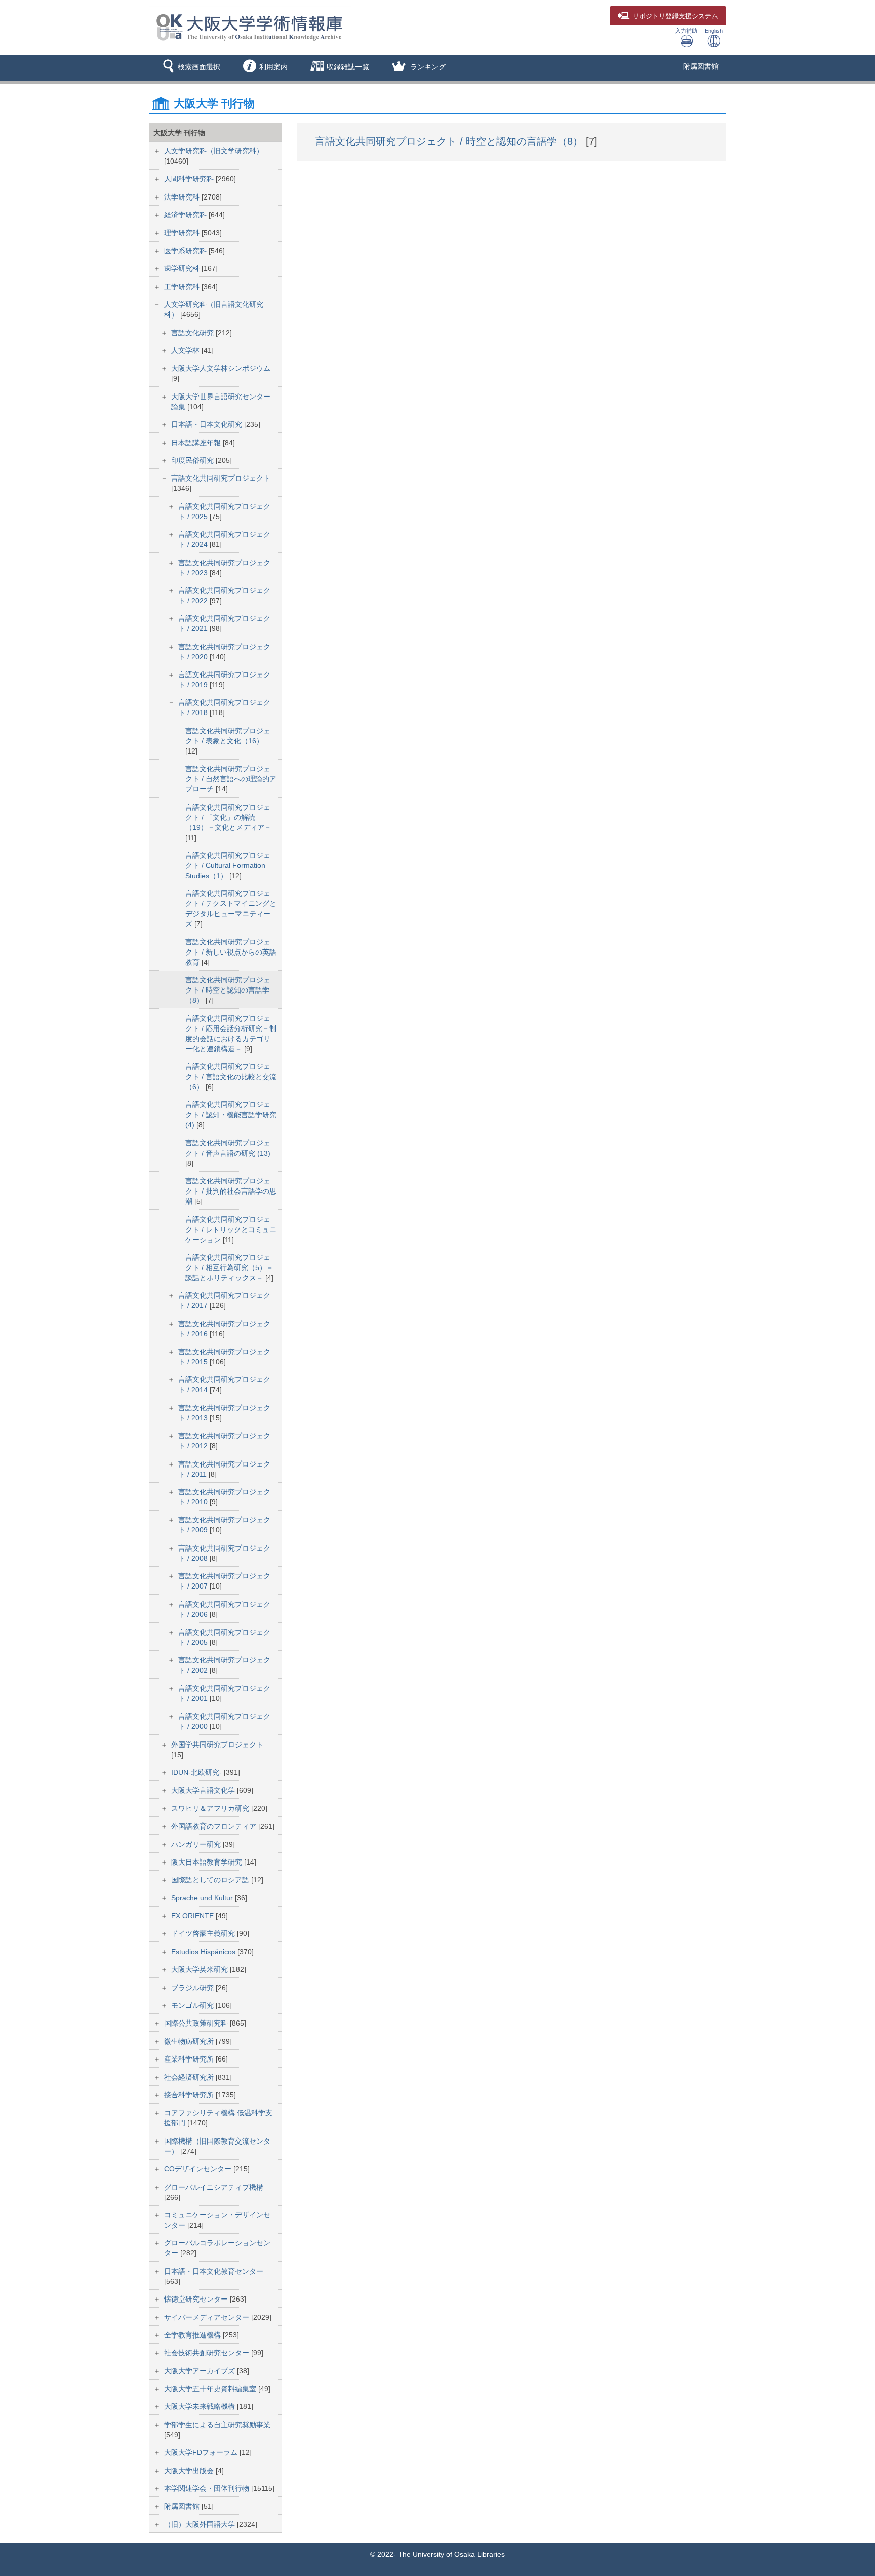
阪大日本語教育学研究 (208, 1862)
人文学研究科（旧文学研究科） (214, 151)
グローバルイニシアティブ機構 (214, 2187)
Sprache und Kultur (203, 1898)
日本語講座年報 (197, 443)
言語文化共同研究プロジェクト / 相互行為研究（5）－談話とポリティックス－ (229, 1267)
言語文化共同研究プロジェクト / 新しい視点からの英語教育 (231, 952)
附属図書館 (701, 66)
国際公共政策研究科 (197, 2023)
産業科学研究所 (190, 2059)
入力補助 (686, 31)
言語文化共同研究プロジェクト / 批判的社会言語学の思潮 (231, 1191)
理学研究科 (183, 233)
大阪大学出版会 (190, 2471)
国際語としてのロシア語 (211, 1880)
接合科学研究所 (190, 2095)
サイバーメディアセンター (208, 2317)
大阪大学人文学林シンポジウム (221, 368)
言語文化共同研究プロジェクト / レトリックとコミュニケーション (231, 1230)
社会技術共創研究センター (208, 2353)
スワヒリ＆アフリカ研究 (211, 1808)
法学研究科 (183, 197)
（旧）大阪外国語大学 (201, 2524)
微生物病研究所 (190, 2041)
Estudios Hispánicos (204, 1952)
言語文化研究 (193, 333)
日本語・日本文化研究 (208, 424)
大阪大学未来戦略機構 (201, 2406)
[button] (190, 68)
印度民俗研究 (193, 460)
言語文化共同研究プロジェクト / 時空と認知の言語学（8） (228, 990)
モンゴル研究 (193, 2005)
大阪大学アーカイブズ (201, 2371)
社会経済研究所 (190, 2077)
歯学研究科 (183, 268)
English (714, 31)
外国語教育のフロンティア (215, 1826)
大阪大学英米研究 (201, 1969)
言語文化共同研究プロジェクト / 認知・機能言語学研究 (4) (231, 1115)
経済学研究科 (186, 215)
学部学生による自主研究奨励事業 (217, 2425)
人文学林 (186, 350)
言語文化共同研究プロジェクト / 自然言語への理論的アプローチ (231, 779)
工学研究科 (183, 287)
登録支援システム (675, 16)
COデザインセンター (199, 2169)
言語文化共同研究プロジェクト (221, 478)
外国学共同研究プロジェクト (217, 1745)
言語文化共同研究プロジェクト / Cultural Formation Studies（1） (228, 865)
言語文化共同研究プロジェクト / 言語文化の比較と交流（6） (231, 1077)
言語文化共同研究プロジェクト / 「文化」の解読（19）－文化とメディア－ (228, 817)
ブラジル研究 (193, 1988)
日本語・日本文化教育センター (214, 2271)
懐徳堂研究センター (197, 2299)
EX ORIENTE (193, 1916)
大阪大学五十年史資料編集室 (211, 2389)
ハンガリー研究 (197, 1844)
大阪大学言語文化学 (204, 1790)
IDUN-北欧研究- (197, 1772)
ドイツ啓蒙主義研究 (204, 1933)
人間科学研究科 (190, 179)
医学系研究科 (186, 251)
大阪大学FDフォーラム (202, 2452)
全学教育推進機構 (193, 2335)
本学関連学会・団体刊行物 (208, 2488)
